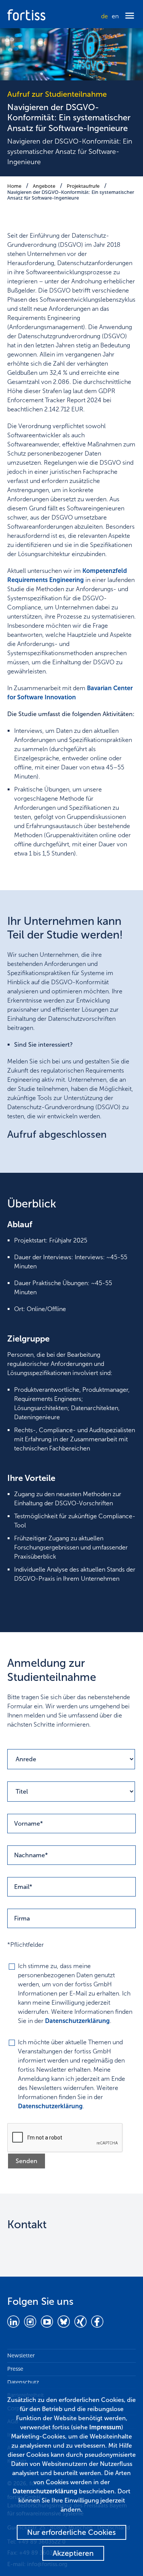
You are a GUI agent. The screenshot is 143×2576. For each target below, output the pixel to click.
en (115, 16)
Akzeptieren (73, 2553)
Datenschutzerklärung (77, 2021)
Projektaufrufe (83, 186)
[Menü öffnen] (130, 16)
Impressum (105, 2427)
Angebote (44, 186)
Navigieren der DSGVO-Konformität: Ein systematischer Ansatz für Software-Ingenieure (71, 195)
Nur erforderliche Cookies (71, 2532)
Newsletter (21, 2355)
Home (14, 186)
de (104, 16)
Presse (15, 2369)
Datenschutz (23, 2382)
